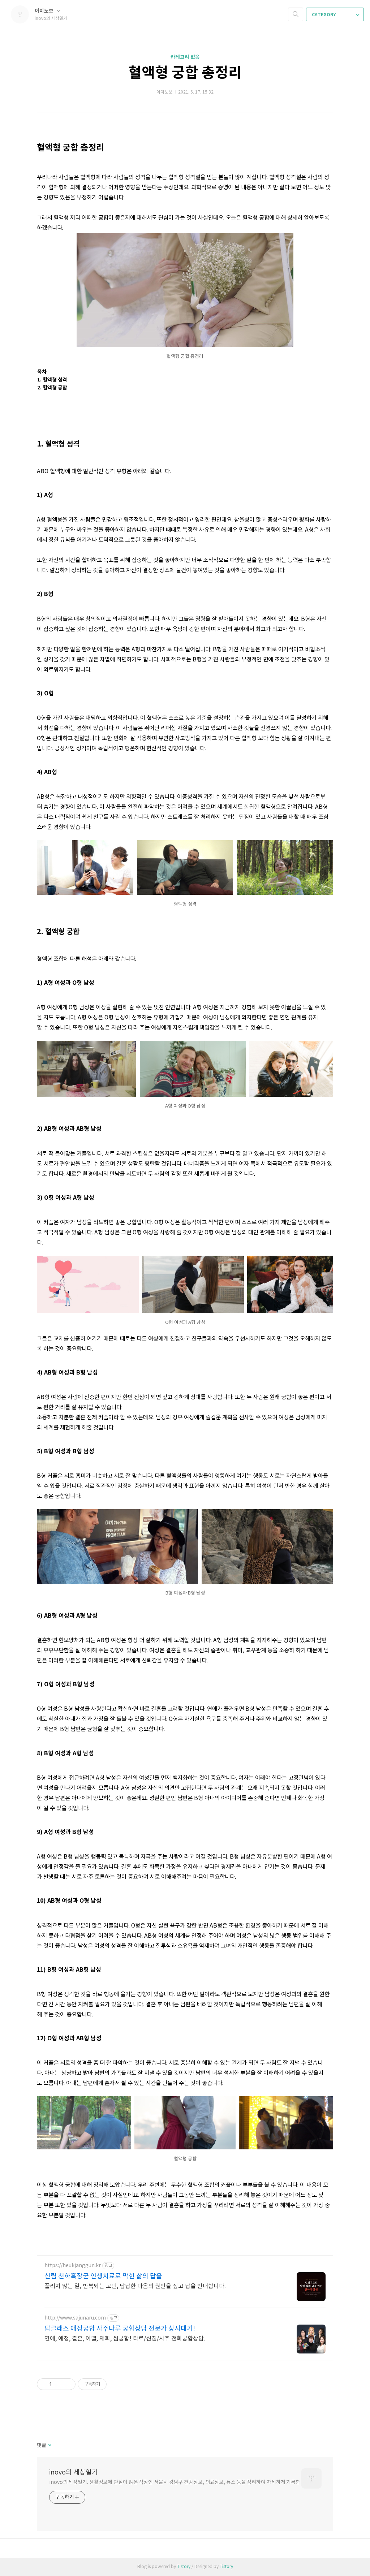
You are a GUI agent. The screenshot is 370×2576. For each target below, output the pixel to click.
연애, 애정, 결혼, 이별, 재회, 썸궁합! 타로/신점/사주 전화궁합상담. (125, 2339)
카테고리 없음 (185, 57)
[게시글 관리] (67, 2384)
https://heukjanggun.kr (73, 2266)
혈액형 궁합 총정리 (185, 73)
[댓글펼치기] (49, 2446)
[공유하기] (58, 2384)
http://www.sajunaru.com (75, 2318)
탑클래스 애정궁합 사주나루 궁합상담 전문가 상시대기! (120, 2329)
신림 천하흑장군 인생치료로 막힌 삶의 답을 (103, 2276)
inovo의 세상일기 (74, 2473)
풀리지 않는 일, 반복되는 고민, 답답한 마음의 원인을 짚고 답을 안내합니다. (135, 2286)
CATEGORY (324, 15)
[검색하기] (296, 14)
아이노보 (45, 11)
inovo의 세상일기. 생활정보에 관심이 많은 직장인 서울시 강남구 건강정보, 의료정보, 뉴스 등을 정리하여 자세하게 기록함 (175, 2482)
